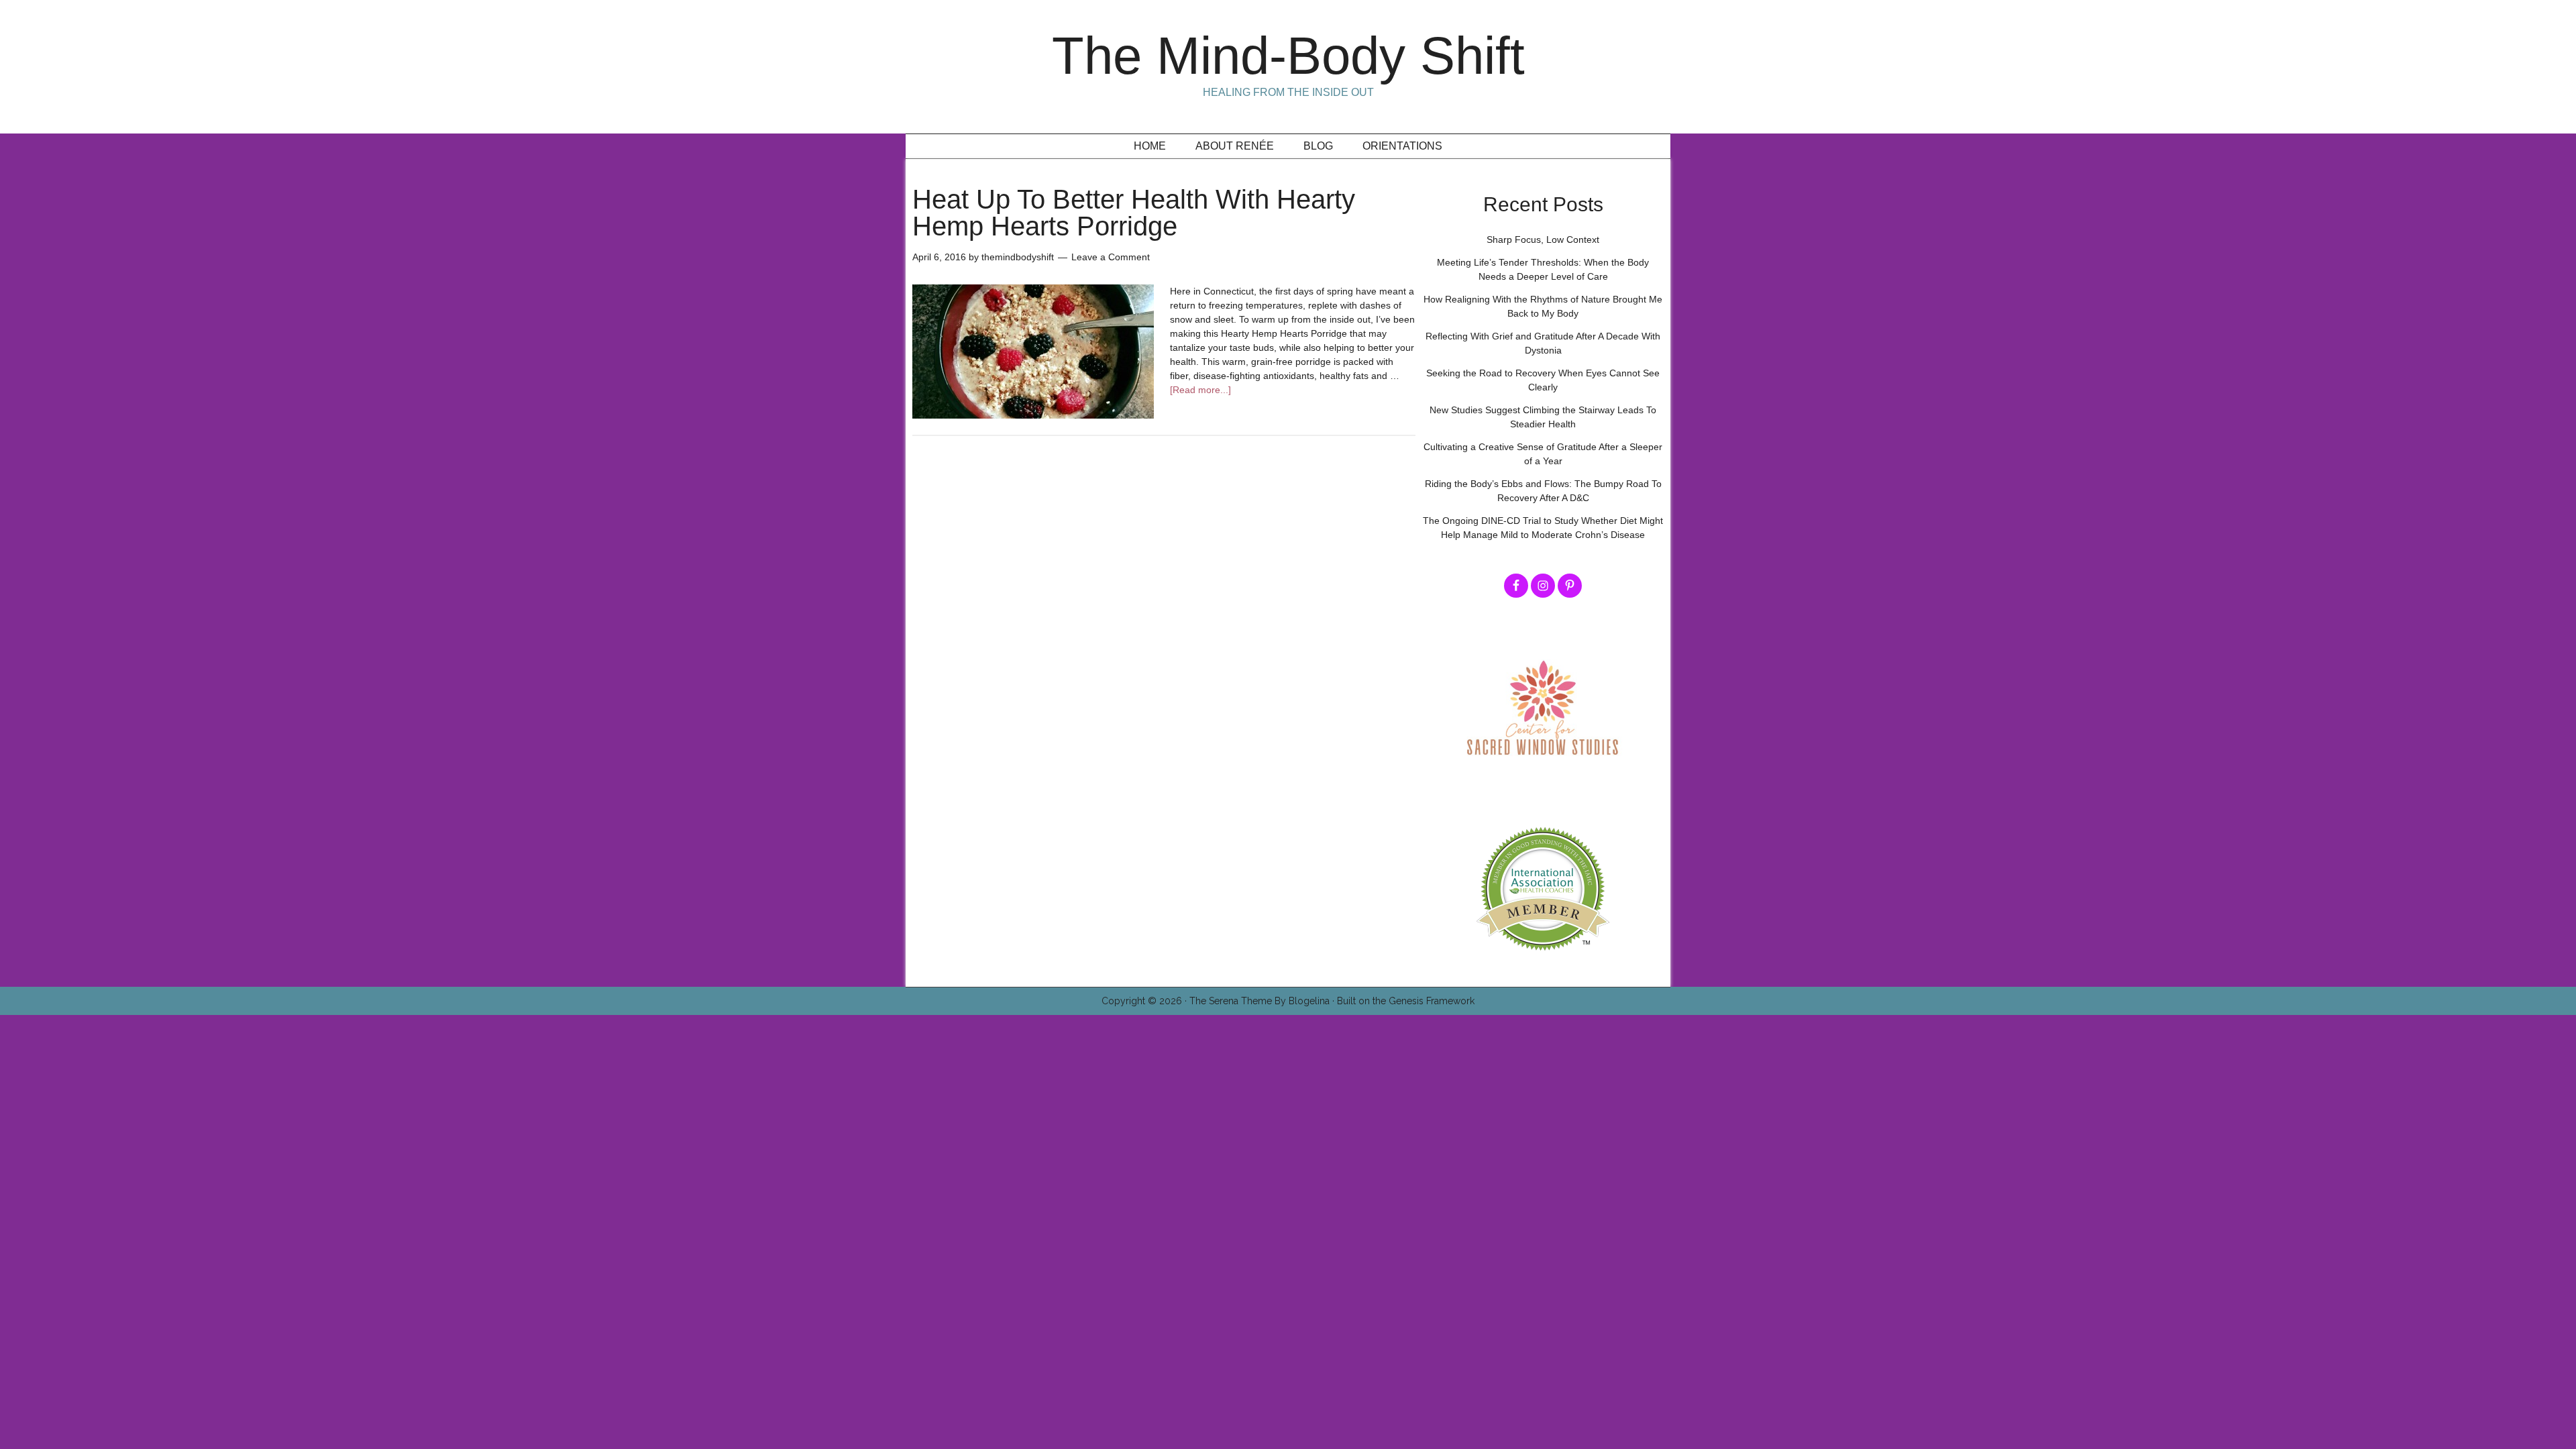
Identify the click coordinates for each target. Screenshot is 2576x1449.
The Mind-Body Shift (1288, 56)
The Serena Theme (1231, 1001)
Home (1150, 146)
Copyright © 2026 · (1145, 1001)
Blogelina (1309, 1001)
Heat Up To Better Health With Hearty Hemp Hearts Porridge (1134, 213)
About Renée (1235, 146)
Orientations (1402, 146)
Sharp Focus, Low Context (1543, 239)
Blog (1318, 146)
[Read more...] (1200, 390)
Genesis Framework (1432, 1001)
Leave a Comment (1111, 257)
